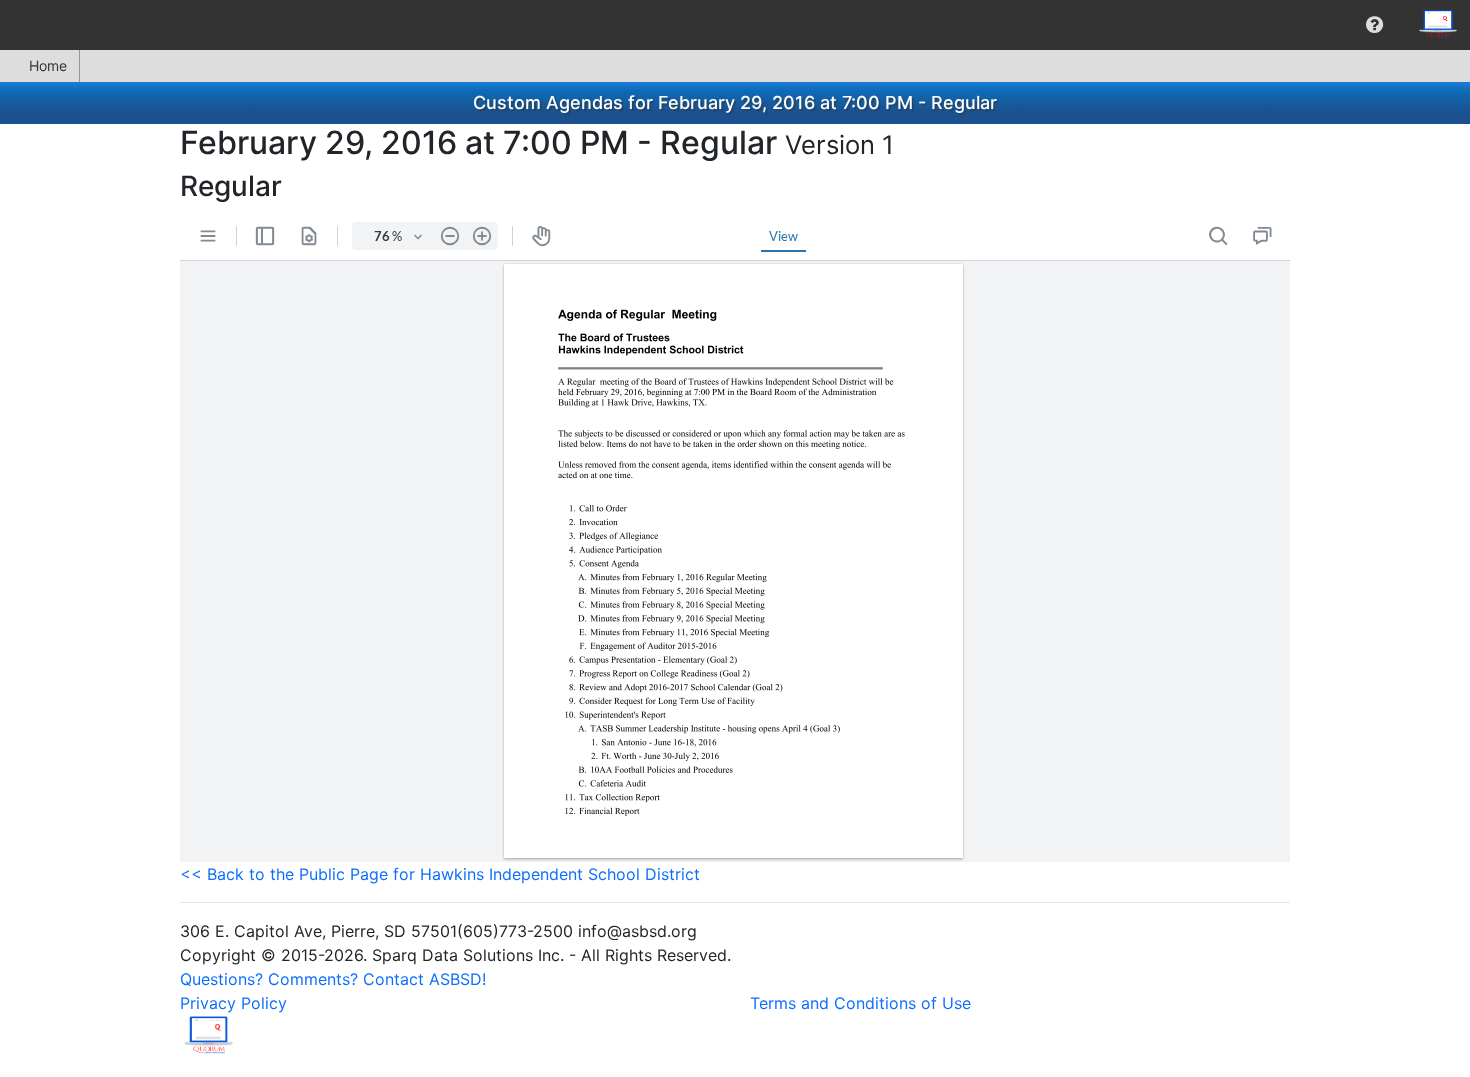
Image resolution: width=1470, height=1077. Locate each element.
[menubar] (735, 25)
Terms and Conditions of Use (860, 1003)
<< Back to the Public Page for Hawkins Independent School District (440, 874)
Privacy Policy (233, 1003)
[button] (1374, 25)
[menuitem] (1374, 25)
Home (48, 65)
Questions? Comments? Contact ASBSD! (333, 979)
